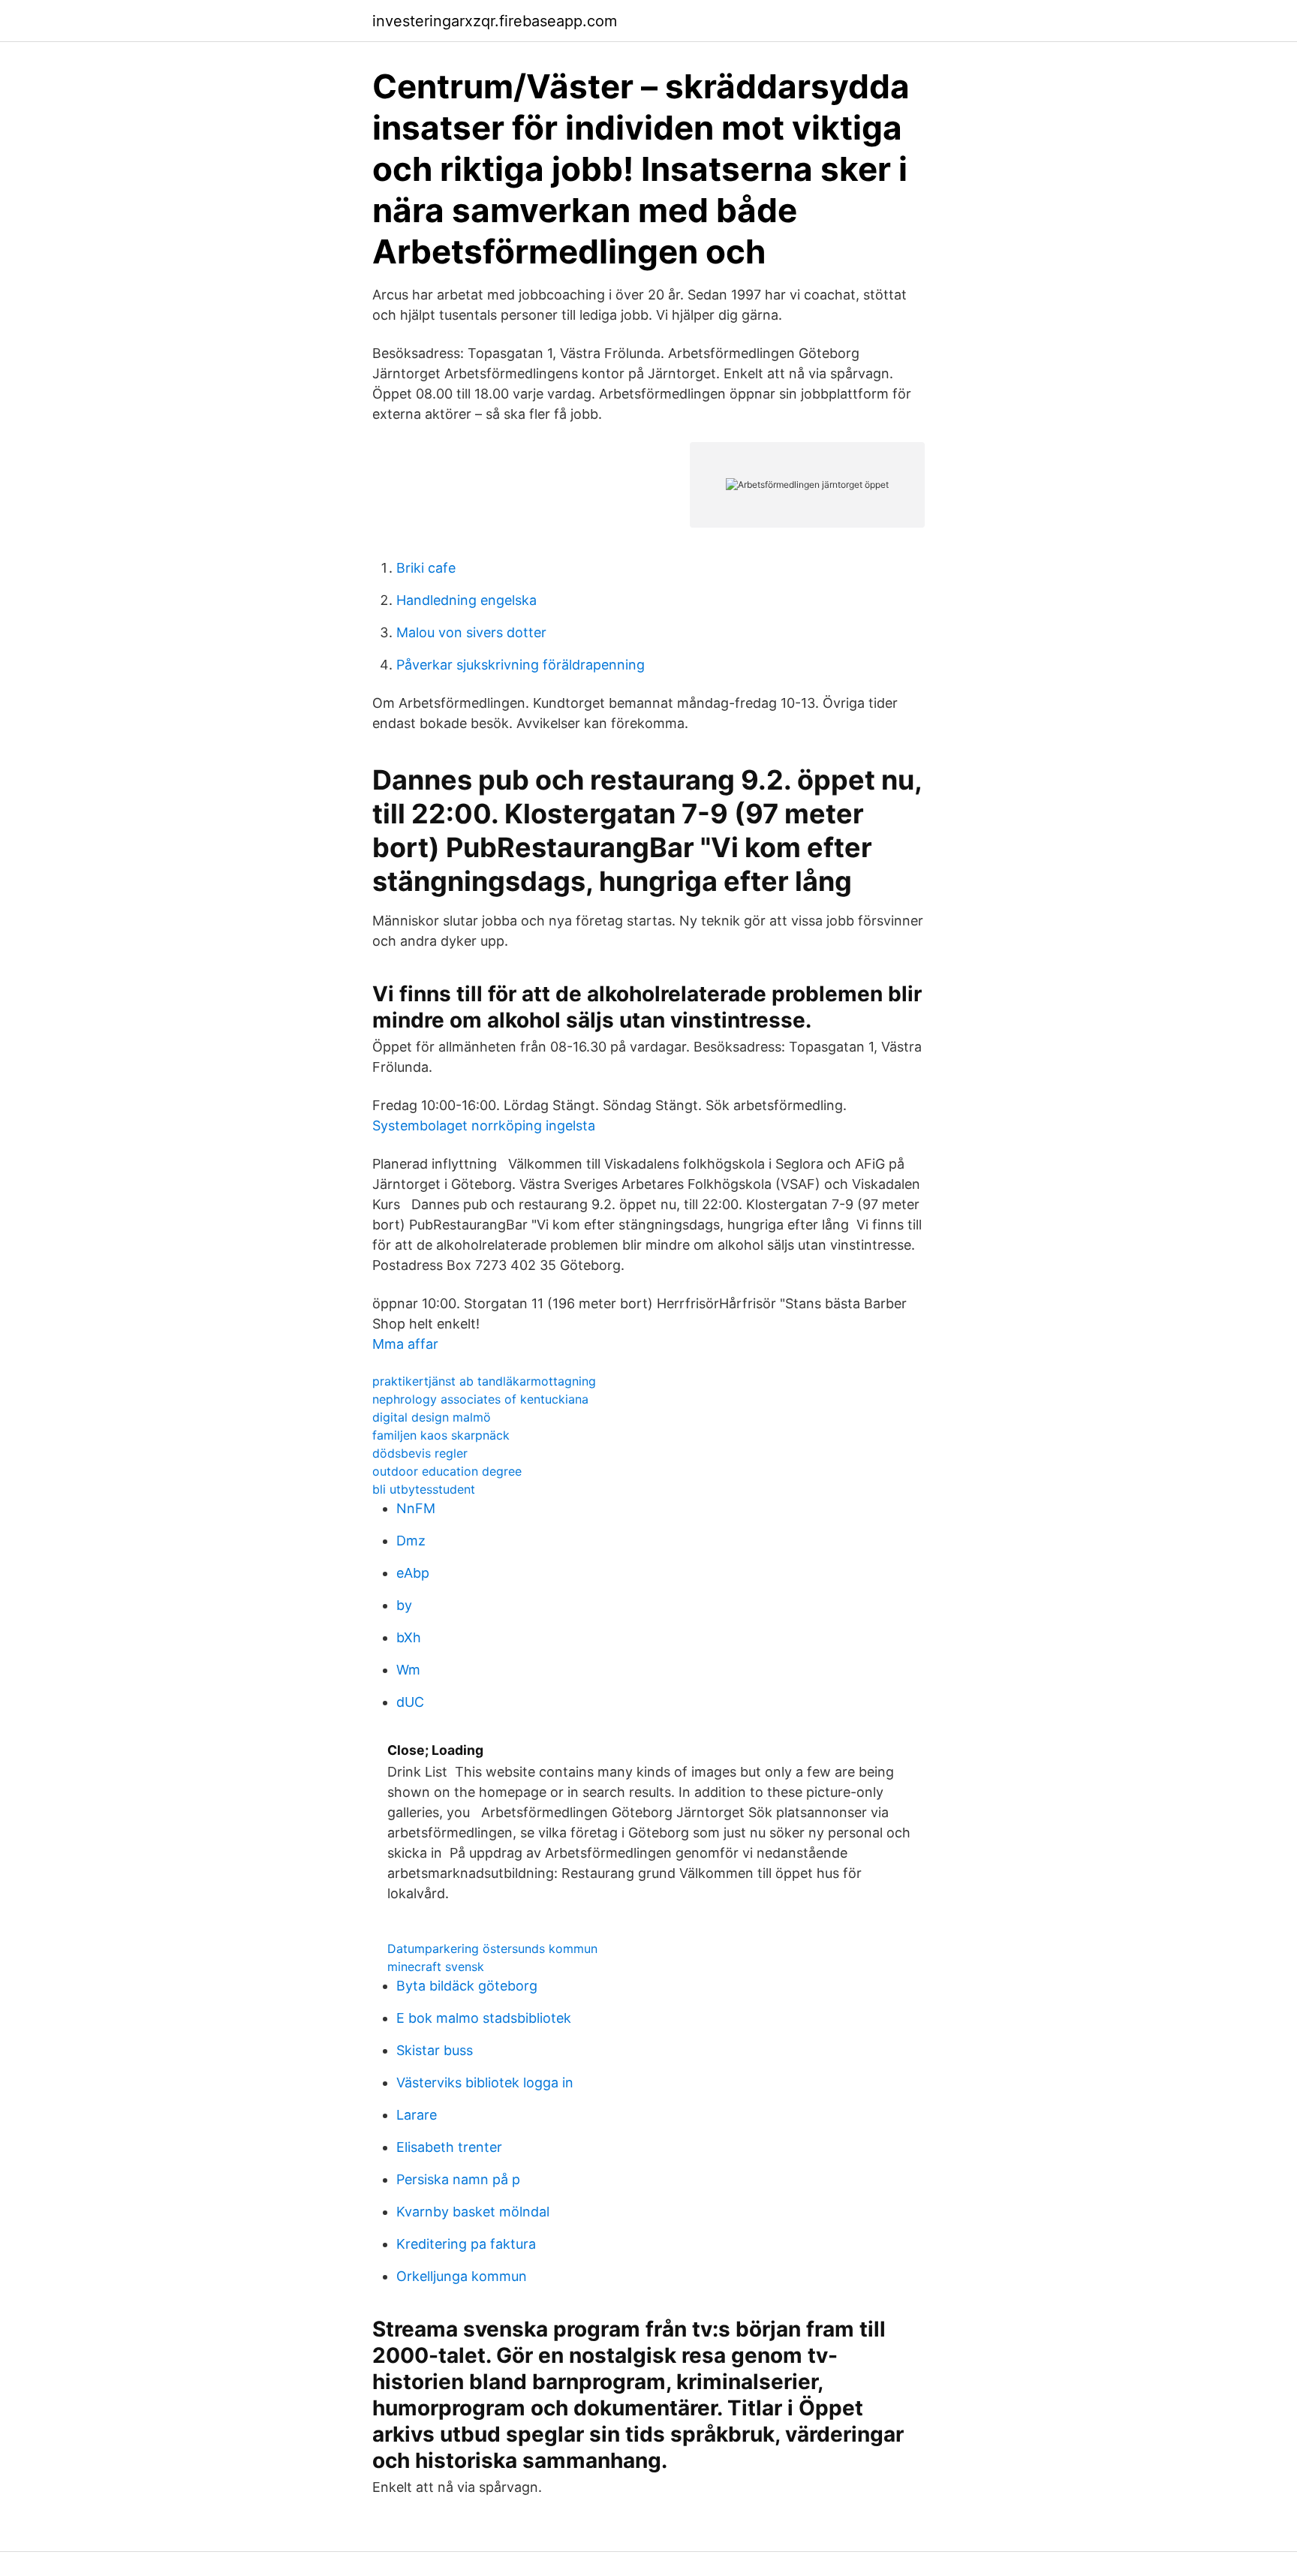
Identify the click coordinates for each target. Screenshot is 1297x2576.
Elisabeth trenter (449, 2147)
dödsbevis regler (420, 1453)
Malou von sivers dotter (471, 632)
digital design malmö (432, 1417)
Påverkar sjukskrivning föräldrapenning (521, 665)
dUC (410, 1702)
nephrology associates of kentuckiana (480, 1399)
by (404, 1605)
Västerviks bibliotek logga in (485, 2082)
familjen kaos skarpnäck (441, 1435)
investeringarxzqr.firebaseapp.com (495, 21)
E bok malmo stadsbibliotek (484, 2018)
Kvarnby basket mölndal (473, 2212)
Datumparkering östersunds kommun (492, 1949)
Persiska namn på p (458, 2179)
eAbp (413, 1573)
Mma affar (405, 1344)
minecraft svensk (436, 1967)
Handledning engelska (466, 600)
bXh (409, 1637)
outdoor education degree (447, 1471)
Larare (417, 2115)
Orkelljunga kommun (462, 2276)
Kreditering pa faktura (466, 2244)
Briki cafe (426, 568)
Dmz (411, 1541)
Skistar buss (435, 2050)
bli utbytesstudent (424, 1489)
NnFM (416, 1508)
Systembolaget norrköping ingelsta (484, 1125)
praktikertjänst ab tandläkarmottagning (484, 1381)
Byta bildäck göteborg (467, 1986)
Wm (408, 1670)
